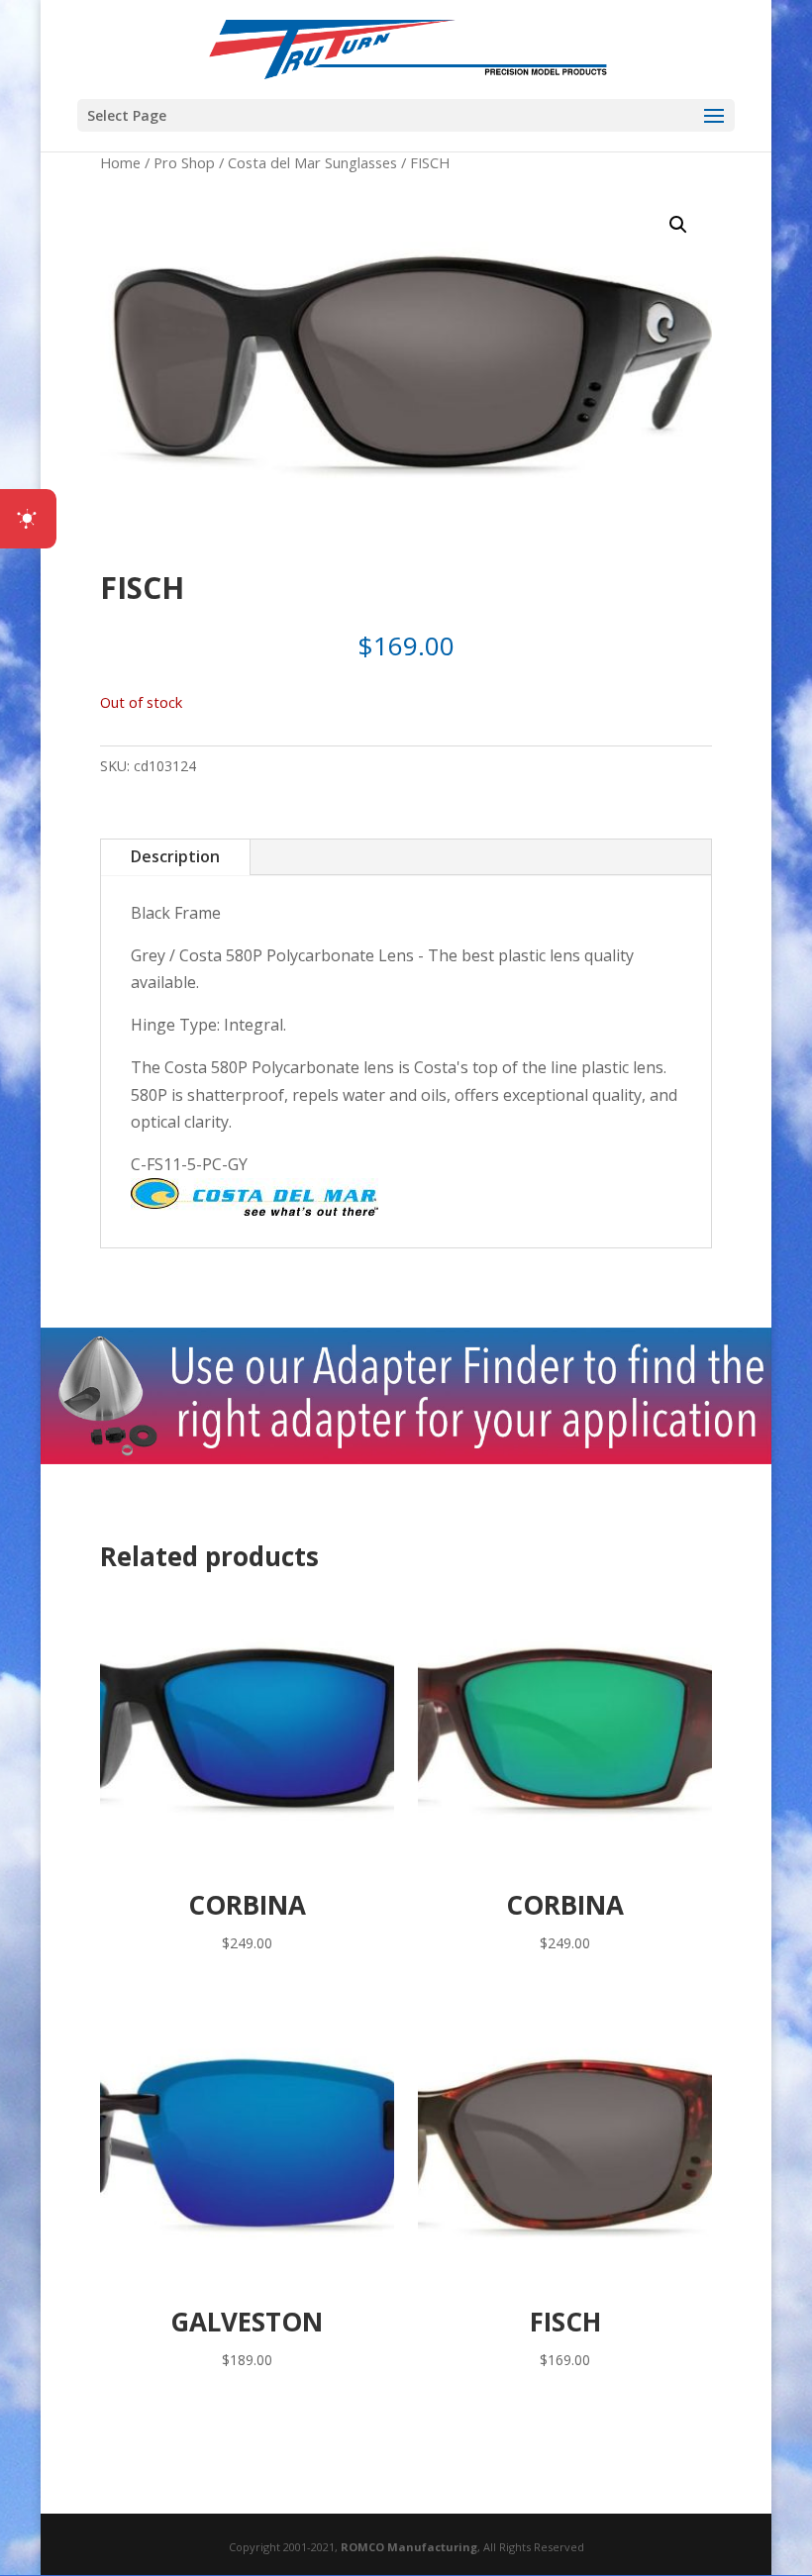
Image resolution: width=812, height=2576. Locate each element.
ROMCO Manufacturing (409, 2547)
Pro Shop (184, 162)
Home (120, 162)
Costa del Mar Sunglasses (312, 162)
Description (175, 856)
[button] (678, 225)
